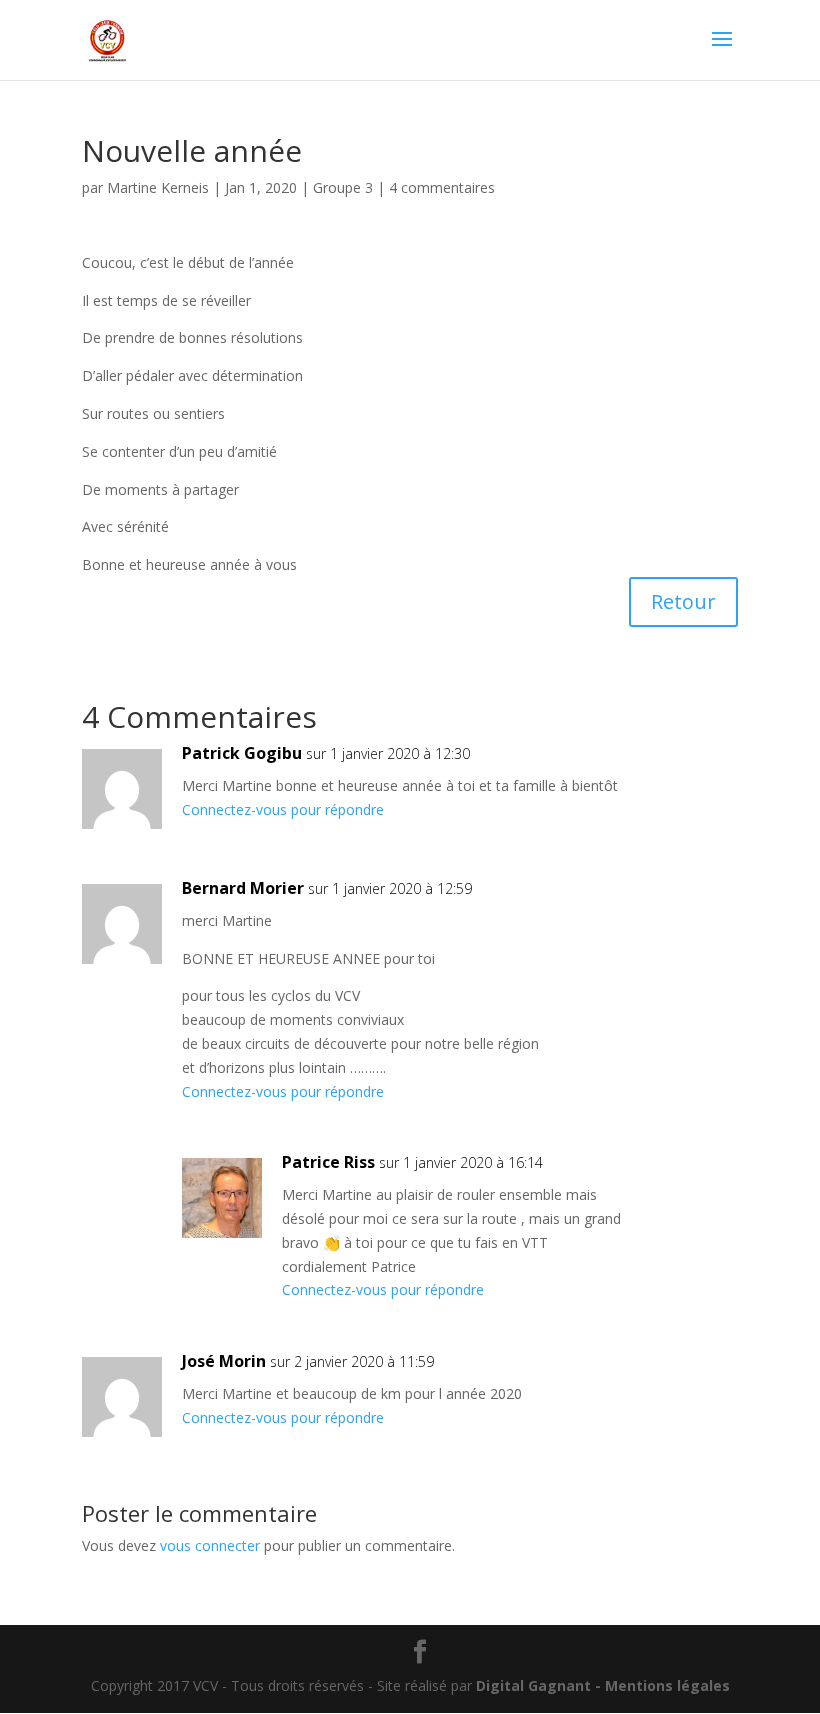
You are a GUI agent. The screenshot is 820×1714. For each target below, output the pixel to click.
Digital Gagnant (533, 1685)
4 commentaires (442, 187)
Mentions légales (667, 1685)
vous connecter (210, 1545)
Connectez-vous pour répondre (283, 809)
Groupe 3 (343, 187)
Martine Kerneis (158, 187)
